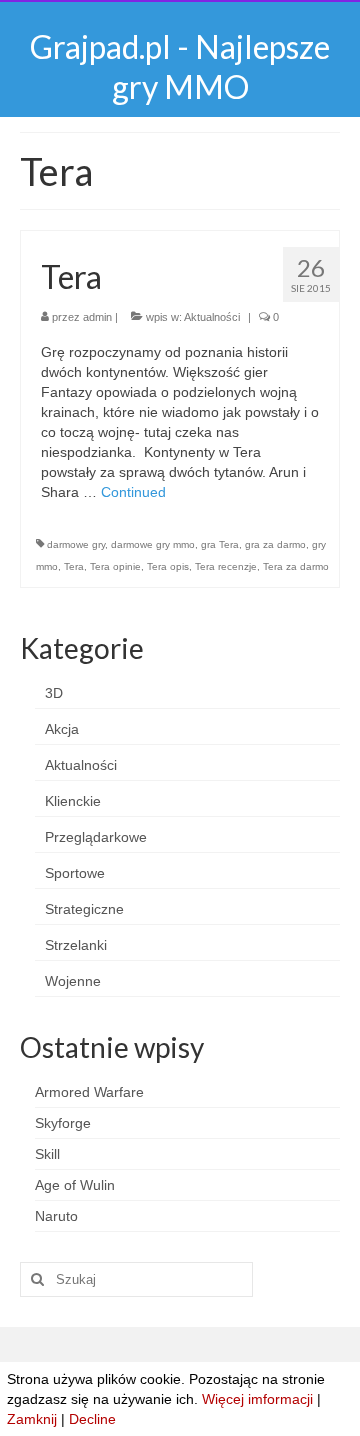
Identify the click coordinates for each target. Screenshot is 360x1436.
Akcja (62, 729)
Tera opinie (115, 566)
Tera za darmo (296, 566)
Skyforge (63, 1123)
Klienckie (73, 801)
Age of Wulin (75, 1185)
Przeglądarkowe (96, 837)
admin (97, 317)
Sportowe (75, 873)
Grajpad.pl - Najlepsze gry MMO (180, 66)
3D (54, 693)
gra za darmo (275, 544)
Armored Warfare (89, 1092)
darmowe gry (76, 544)
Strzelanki (76, 945)
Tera (74, 566)
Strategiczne (84, 909)
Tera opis (168, 566)
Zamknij (32, 1419)
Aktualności (212, 317)
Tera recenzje (226, 566)
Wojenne (73, 981)
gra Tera (220, 544)
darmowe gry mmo (153, 544)
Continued (133, 492)
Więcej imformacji (257, 1399)
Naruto (56, 1216)
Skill (47, 1154)
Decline (92, 1419)
